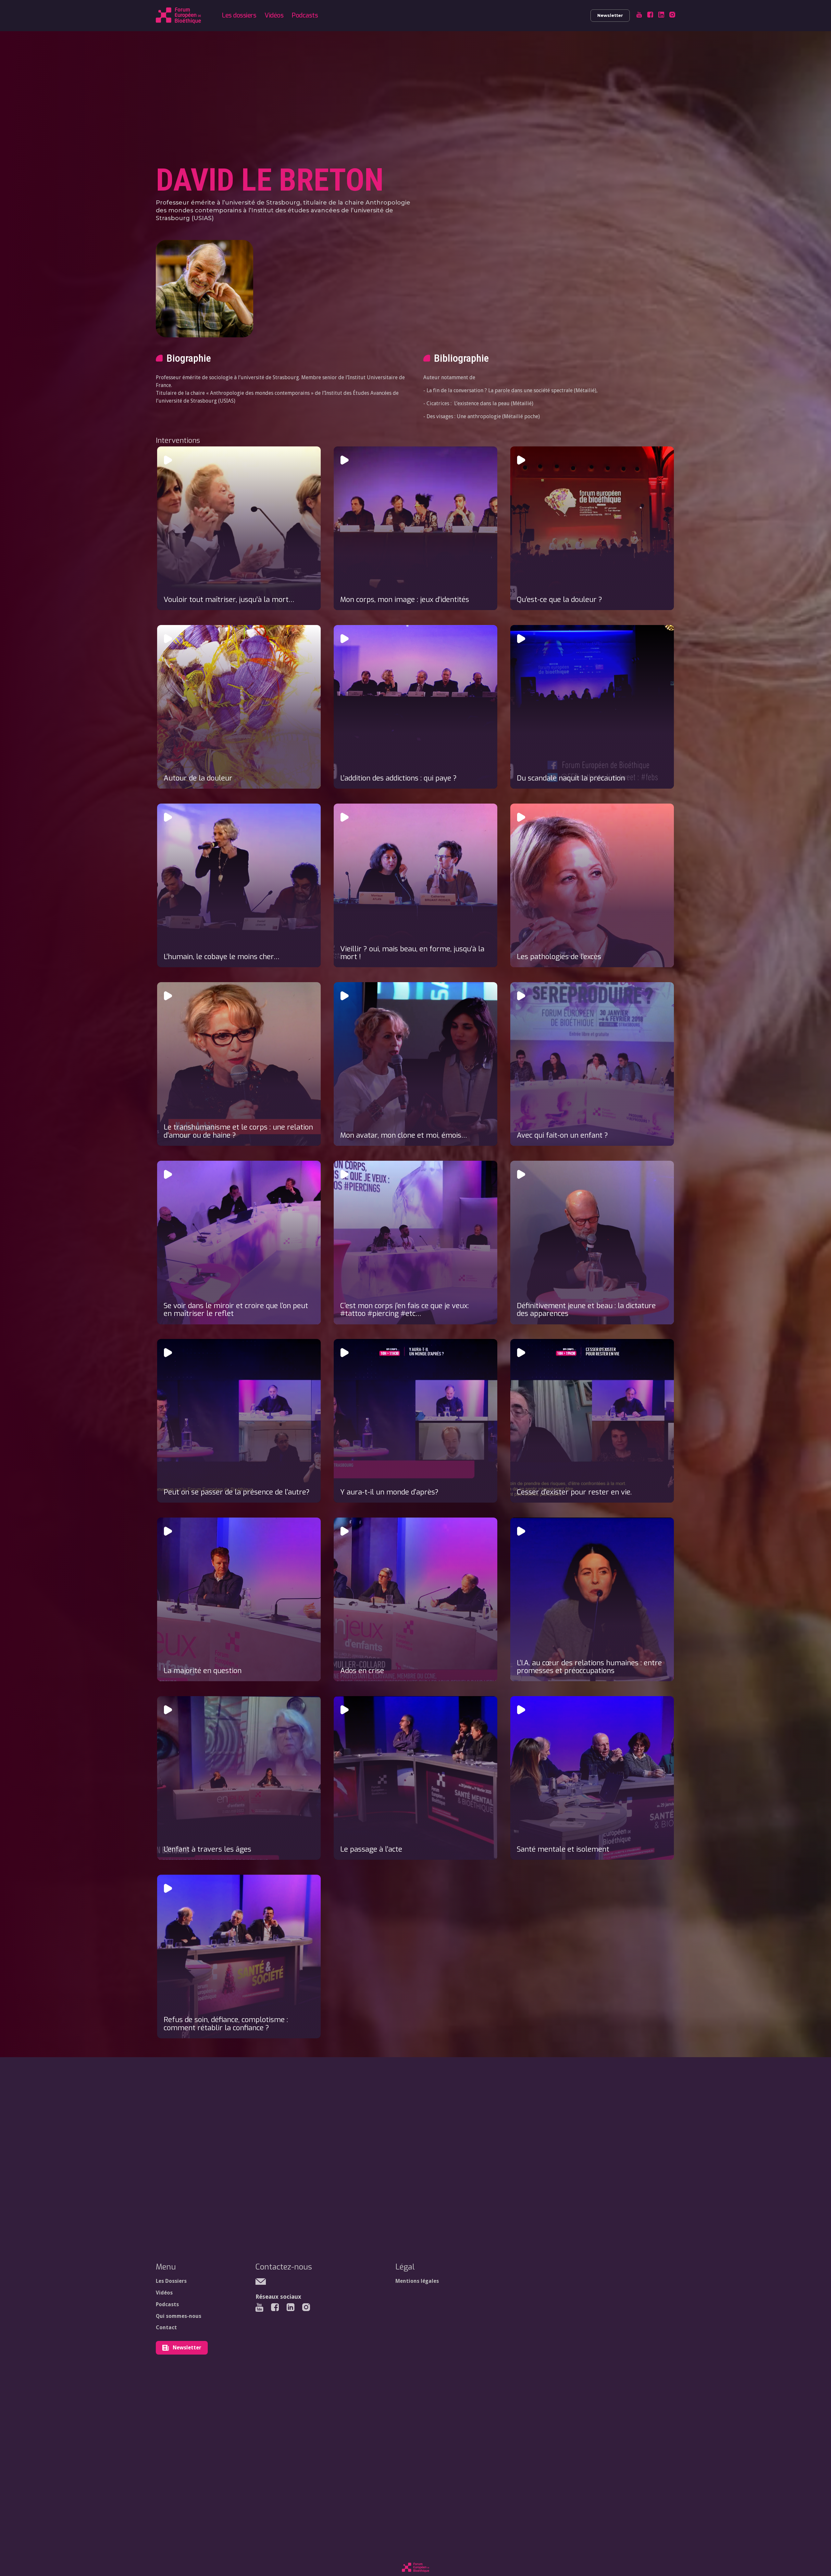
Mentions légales (417, 2281)
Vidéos (274, 15)
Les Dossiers (171, 2281)
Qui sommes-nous (179, 2316)
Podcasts (305, 15)
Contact (166, 2327)
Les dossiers (239, 15)
